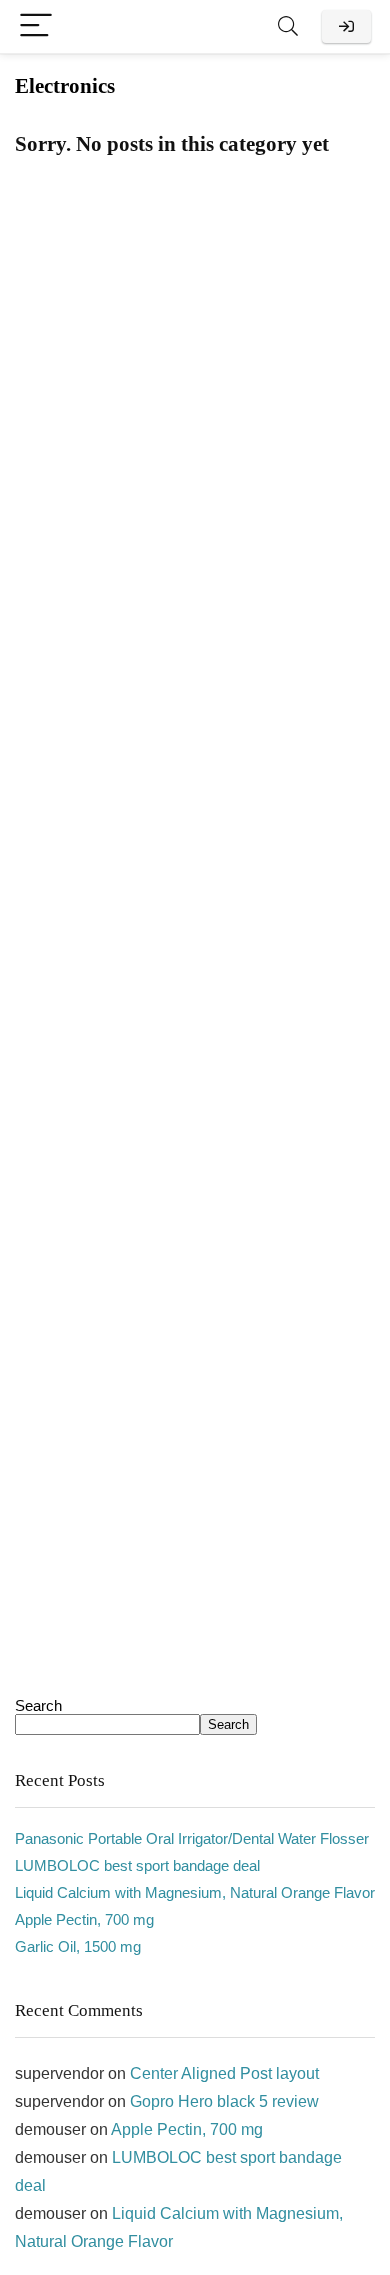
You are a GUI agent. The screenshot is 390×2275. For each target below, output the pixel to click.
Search (38, 1705)
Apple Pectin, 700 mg (84, 1919)
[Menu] (36, 26)
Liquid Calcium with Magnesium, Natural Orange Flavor (195, 1892)
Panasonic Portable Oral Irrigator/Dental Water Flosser (192, 1838)
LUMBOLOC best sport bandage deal (137, 1865)
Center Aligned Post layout (224, 2073)
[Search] (288, 26)
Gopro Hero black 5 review (224, 2101)
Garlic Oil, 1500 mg (78, 1946)
